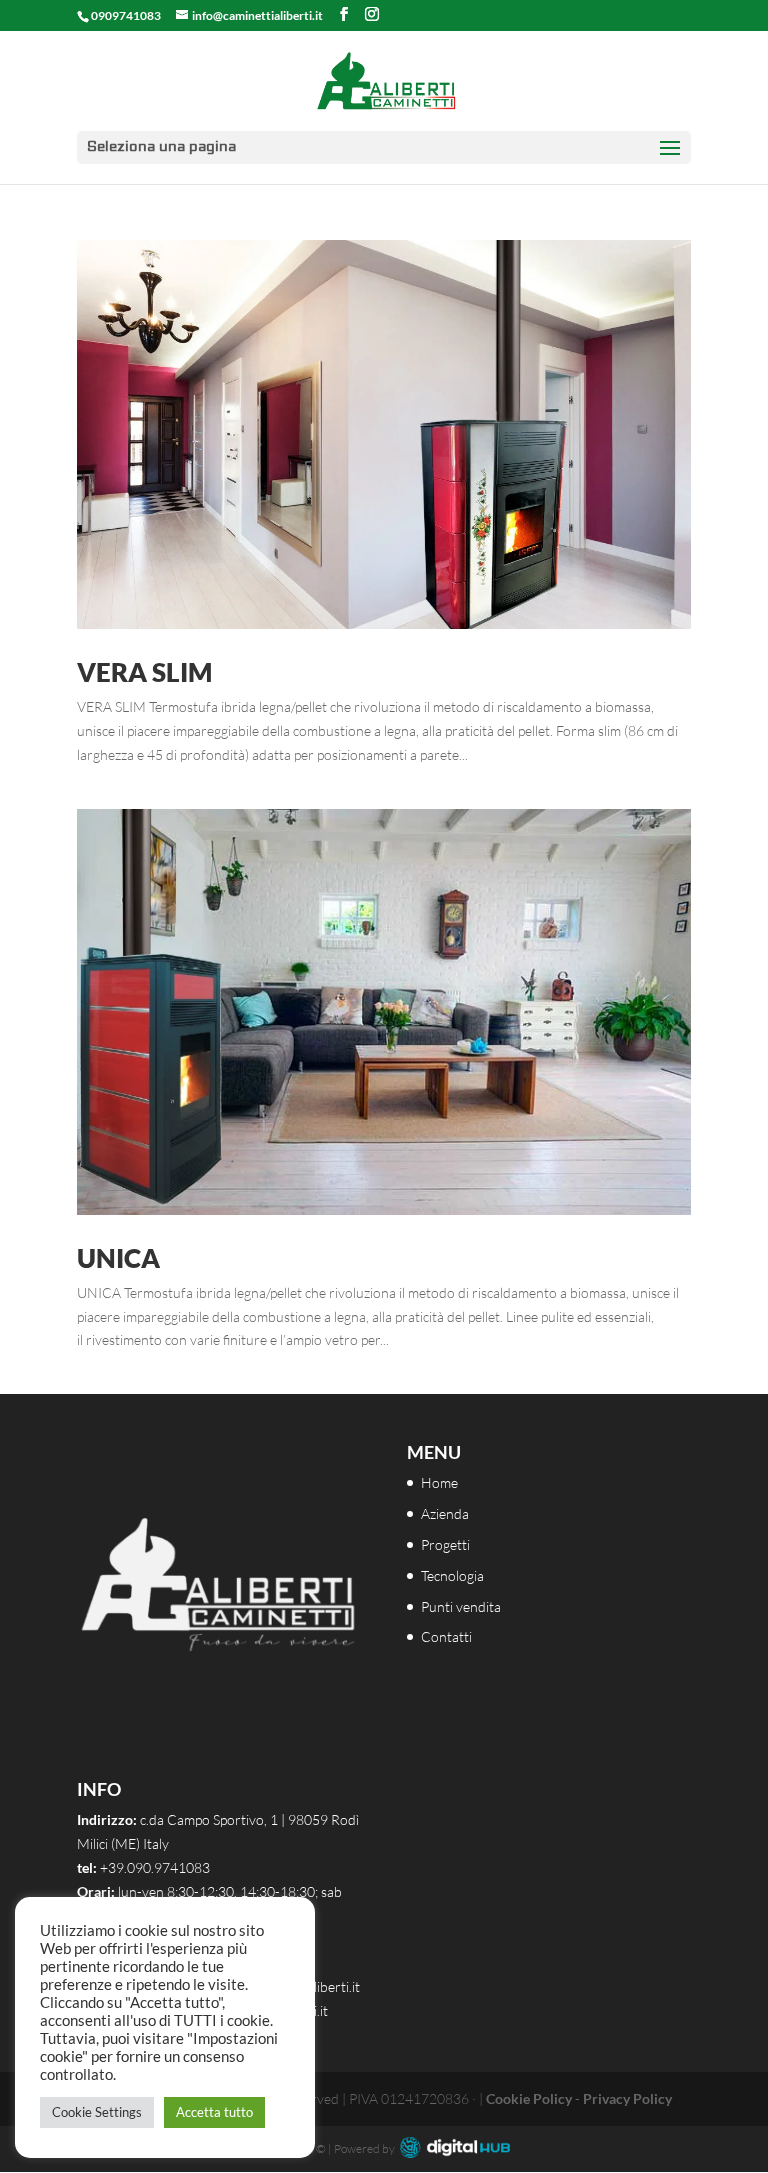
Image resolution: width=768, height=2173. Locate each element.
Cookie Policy (529, 2098)
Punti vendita (461, 1606)
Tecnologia (452, 1575)
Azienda (445, 1513)
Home (439, 1482)
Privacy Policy (627, 2098)
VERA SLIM (144, 672)
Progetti (445, 1544)
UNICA (118, 1258)
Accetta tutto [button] (214, 2112)
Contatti (446, 1636)
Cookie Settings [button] (97, 2112)
